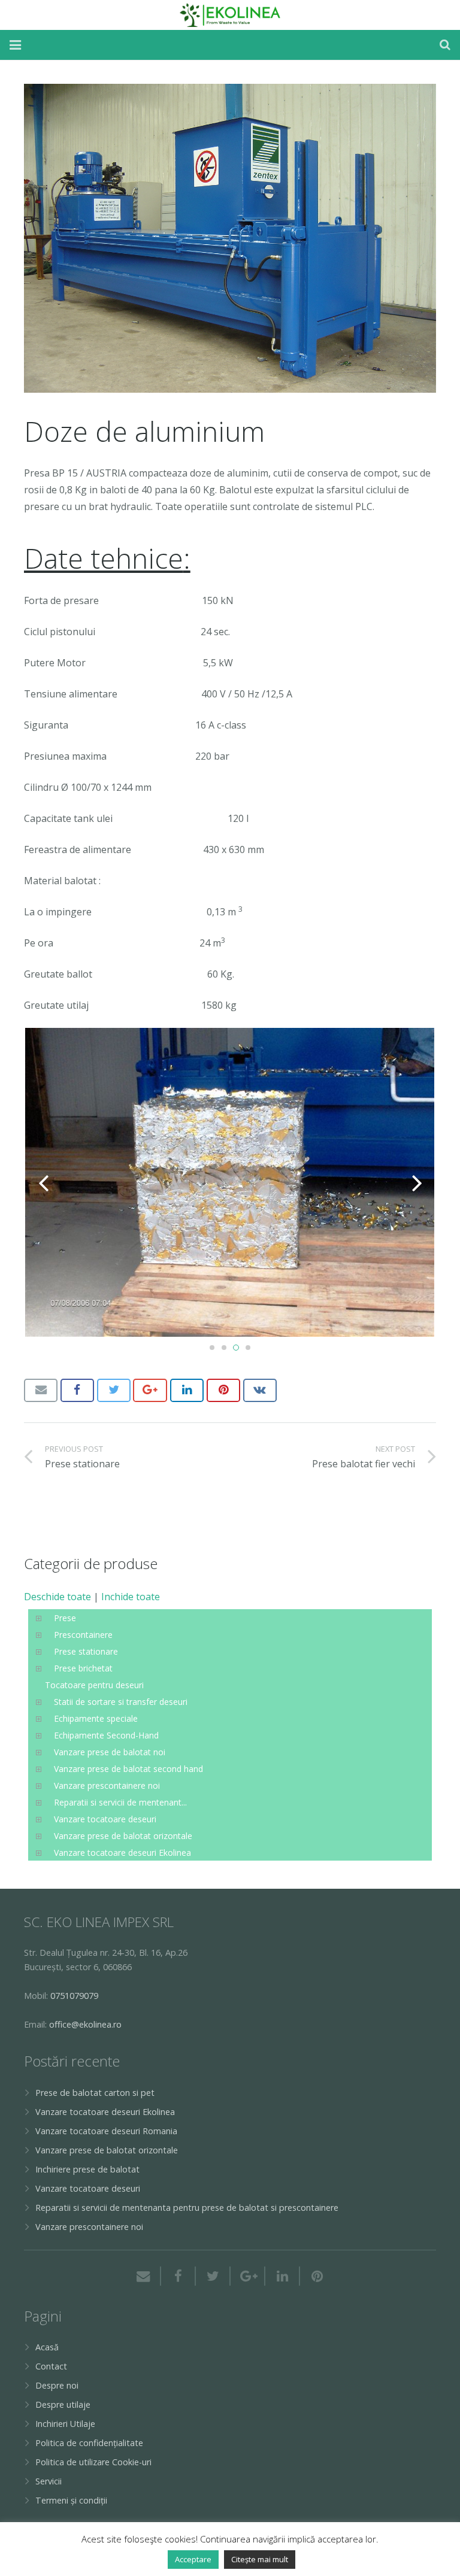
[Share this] (77, 1390)
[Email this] (41, 1390)
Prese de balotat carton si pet (95, 2093)
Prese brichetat (83, 1668)
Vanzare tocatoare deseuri (105, 1819)
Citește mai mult (260, 2559)
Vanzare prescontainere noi (107, 1785)
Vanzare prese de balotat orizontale (123, 1836)
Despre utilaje (63, 2404)
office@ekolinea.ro (85, 2024)
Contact (51, 2366)
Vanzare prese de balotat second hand (128, 1769)
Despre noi (57, 2385)
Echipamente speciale (96, 1718)
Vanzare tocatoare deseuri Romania (106, 2131)
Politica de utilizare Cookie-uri (93, 2462)
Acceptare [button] (193, 2559)
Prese (65, 1618)
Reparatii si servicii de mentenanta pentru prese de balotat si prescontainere (187, 2208)
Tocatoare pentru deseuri (94, 1685)
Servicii (49, 2481)
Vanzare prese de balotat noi (110, 1752)
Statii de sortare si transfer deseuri (121, 1702)
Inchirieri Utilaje (65, 2424)
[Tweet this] (114, 1390)
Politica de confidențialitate (89, 2443)
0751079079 (74, 1996)
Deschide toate (57, 1597)
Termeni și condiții (71, 2500)
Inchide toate (131, 1597)
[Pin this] (223, 1390)
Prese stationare (86, 1651)
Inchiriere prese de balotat (87, 2169)
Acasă (47, 2347)
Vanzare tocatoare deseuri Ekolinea (122, 1853)
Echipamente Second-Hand (106, 1735)
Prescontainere (83, 1635)
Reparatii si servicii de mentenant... (120, 1802)
